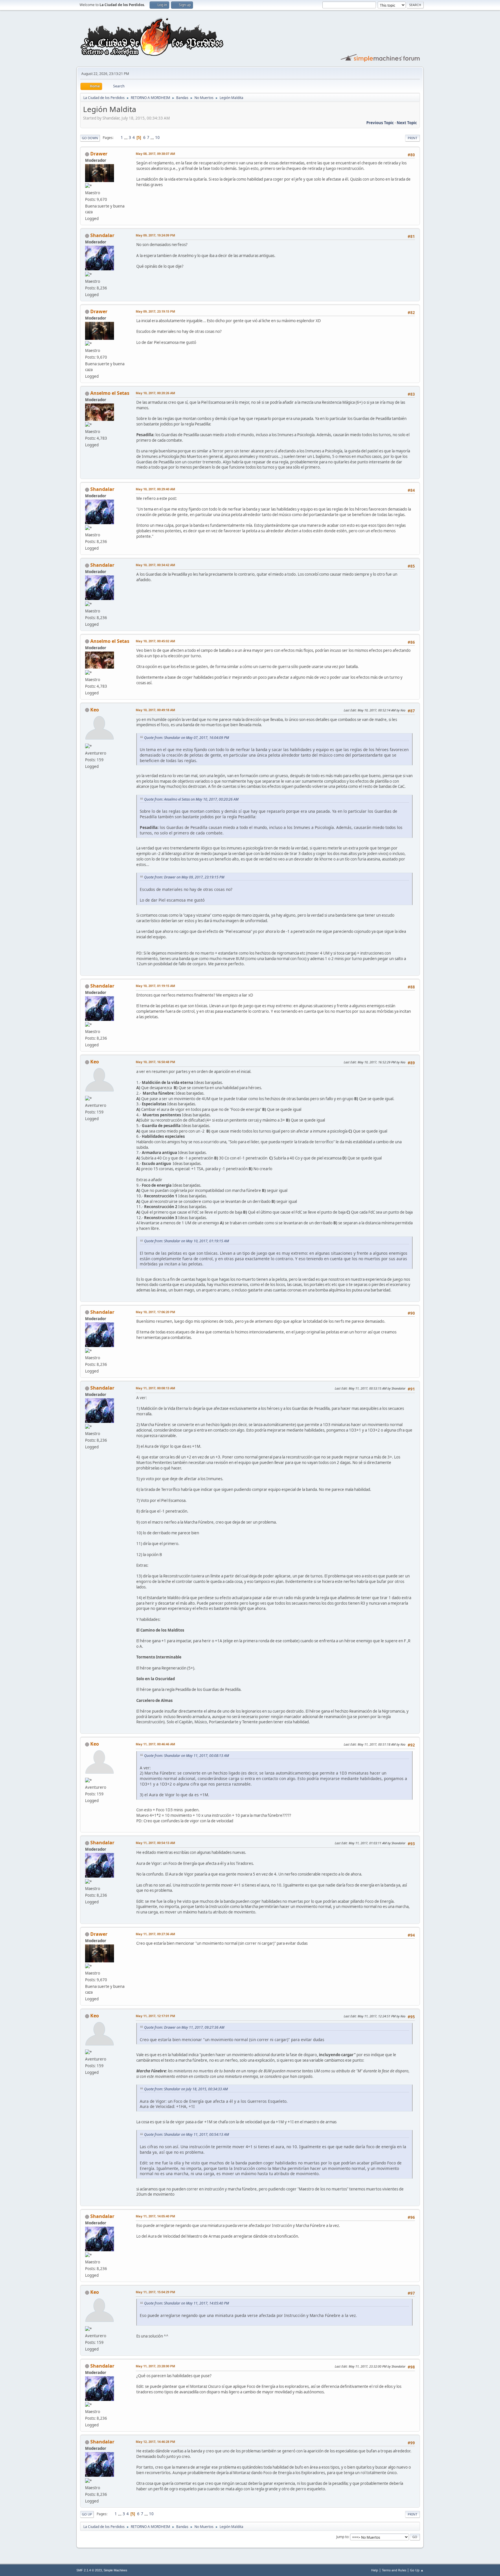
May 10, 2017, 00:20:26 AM (155, 393)
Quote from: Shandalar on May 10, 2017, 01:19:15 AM (186, 1241)
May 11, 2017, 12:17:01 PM (155, 2016)
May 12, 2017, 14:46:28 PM (155, 2442)
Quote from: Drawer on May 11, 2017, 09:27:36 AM (184, 2027)
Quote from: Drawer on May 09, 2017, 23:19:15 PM (184, 877)
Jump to (342, 2537)
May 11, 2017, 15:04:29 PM (155, 2292)
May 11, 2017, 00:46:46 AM (155, 1744)
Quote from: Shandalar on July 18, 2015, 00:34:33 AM (186, 2089)
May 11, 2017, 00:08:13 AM (155, 1388)
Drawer (99, 154)
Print (412, 138)
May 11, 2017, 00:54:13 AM (155, 1843)
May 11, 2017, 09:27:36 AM (155, 1934)
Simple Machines (115, 2570)
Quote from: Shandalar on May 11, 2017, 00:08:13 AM (186, 1756)
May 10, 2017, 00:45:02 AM (155, 641)
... (126, 137)
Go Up (87, 2514)
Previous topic (380, 123)
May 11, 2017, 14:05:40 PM (155, 2216)
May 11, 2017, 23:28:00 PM (155, 2366)
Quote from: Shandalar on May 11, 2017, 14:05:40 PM (186, 2303)
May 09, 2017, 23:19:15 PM (155, 311)
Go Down (90, 138)
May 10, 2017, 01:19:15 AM (155, 986)
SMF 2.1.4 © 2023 (89, 2570)
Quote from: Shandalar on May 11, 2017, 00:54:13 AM (186, 2134)
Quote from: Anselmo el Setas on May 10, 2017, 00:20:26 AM (191, 799)
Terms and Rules (394, 2570)
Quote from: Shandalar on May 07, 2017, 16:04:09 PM (186, 738)
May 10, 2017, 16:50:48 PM (155, 1062)
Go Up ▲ (417, 2570)
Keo (95, 710)
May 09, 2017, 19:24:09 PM (155, 235)
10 (157, 137)
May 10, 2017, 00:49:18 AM (155, 710)
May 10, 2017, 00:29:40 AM (155, 489)
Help (375, 2570)
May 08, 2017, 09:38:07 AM (155, 154)
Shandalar (102, 235)
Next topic (407, 123)
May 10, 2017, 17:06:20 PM (155, 1312)
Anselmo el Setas (110, 393)
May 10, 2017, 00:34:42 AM (155, 565)
